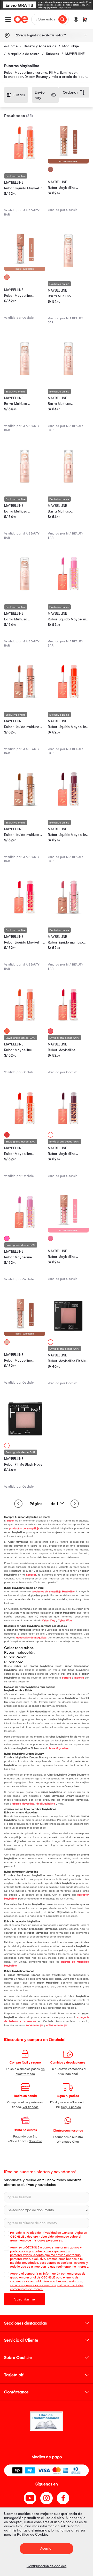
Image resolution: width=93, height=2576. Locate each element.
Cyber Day (49, 1621)
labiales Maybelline (23, 1804)
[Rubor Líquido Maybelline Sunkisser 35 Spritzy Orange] (68, 701)
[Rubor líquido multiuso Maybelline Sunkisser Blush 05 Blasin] (68, 916)
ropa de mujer (35, 2025)
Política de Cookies (33, 2534)
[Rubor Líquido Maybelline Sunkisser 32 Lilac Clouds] (68, 593)
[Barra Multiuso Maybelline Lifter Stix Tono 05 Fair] (68, 485)
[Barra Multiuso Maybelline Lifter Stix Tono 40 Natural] (68, 270)
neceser (31, 1575)
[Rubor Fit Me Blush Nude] (25, 1438)
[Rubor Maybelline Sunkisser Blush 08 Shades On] (25, 1335)
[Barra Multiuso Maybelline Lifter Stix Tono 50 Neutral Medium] (25, 593)
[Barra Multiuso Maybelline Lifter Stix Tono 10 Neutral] (25, 485)
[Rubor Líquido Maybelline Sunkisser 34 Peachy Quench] (25, 162)
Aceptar (47, 2548)
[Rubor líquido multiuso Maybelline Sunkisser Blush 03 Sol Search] (25, 701)
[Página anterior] (18, 1504)
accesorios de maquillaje (31, 1638)
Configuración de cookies (47, 2566)
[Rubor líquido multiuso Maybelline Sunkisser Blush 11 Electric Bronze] (25, 808)
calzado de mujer (57, 2025)
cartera (67, 1678)
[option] (47, 5)
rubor (11, 1521)
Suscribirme (25, 2299)
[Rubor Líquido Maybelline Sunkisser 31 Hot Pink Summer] (25, 916)
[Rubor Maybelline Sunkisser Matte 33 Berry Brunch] (68, 1127)
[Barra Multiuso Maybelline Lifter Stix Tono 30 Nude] (68, 378)
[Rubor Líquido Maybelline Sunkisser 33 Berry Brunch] (68, 808)
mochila (79, 1678)
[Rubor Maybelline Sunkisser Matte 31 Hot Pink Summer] (68, 1024)
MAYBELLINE (75, 54)
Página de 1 (44, 1504)
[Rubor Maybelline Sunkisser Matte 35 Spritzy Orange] (25, 1127)
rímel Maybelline (45, 1804)
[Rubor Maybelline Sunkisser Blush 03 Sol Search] (25, 270)
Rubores (53, 54)
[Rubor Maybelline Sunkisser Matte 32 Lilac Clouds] (25, 1231)
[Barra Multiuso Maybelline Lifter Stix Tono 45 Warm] (25, 378)
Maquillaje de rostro (24, 54)
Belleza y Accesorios (40, 46)
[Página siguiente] (75, 1504)
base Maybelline (59, 1748)
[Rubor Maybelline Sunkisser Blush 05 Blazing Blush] (68, 1231)
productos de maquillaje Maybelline (53, 1592)
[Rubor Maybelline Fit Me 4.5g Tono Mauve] (68, 1335)
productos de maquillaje (24, 1528)
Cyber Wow (65, 1621)
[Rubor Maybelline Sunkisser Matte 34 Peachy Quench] (25, 1024)
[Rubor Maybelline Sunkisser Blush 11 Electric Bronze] (68, 162)
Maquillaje (71, 46)
